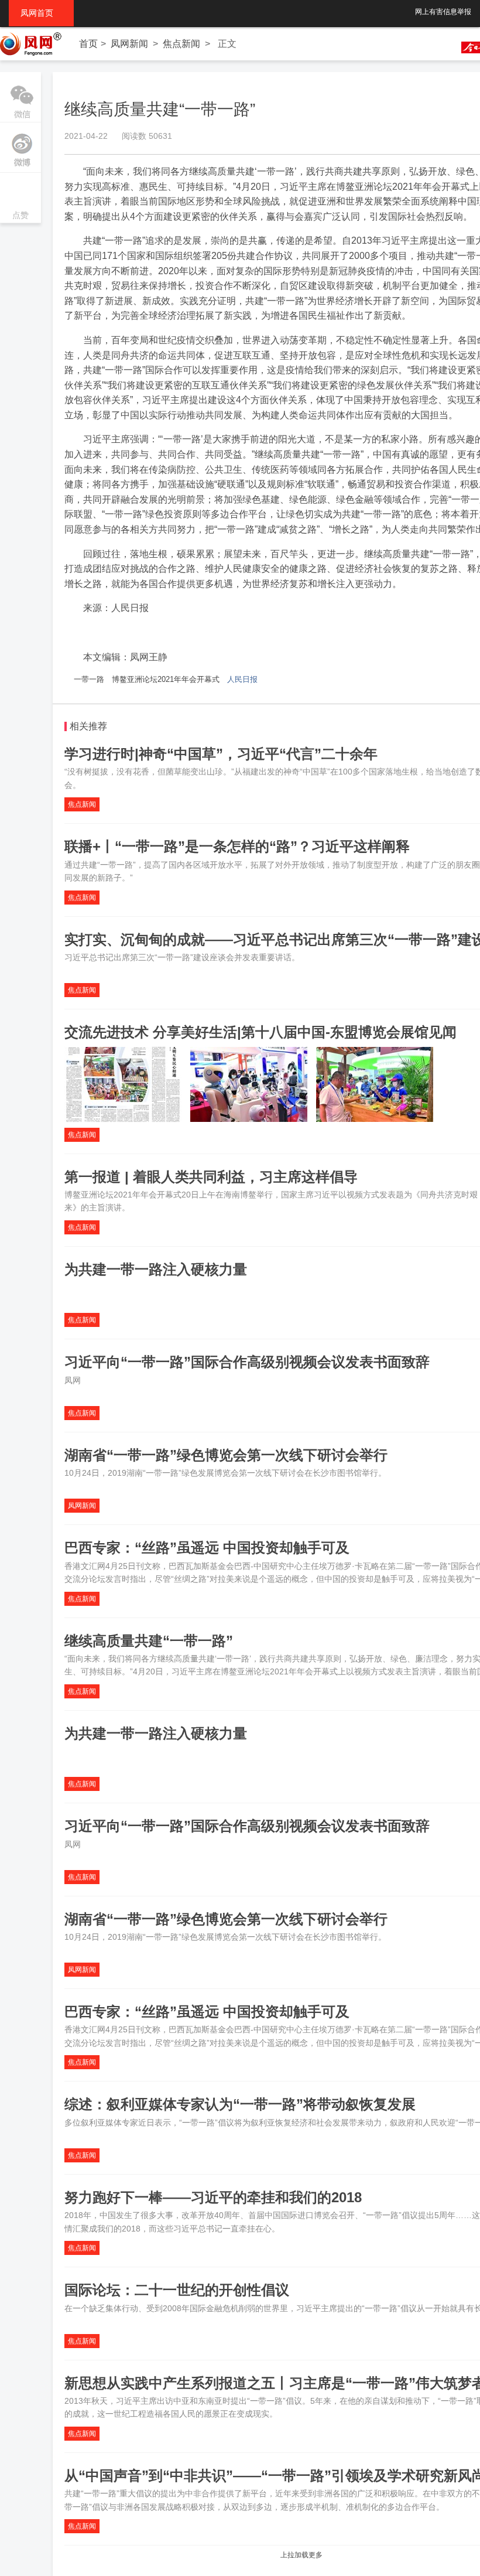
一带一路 (89, 679)
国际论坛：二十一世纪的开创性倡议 (177, 2290)
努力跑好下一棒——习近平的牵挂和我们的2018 (213, 2197)
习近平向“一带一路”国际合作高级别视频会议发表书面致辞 (247, 1362)
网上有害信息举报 (443, 12)
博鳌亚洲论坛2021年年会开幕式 (166, 679)
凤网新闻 (129, 44)
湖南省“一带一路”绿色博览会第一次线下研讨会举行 (226, 1455)
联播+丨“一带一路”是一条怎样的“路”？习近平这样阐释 (237, 846)
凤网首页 (41, 13)
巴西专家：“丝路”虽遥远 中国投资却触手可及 (207, 1548)
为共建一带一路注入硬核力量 (156, 1269)
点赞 (20, 199)
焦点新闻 (181, 44)
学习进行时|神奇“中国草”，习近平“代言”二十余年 (221, 754)
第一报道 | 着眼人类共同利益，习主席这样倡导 (211, 1177)
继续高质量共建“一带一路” (149, 1641)
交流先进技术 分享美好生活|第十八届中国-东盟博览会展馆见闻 (260, 1032)
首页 (88, 44)
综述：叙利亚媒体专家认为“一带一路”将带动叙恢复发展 (240, 2104)
